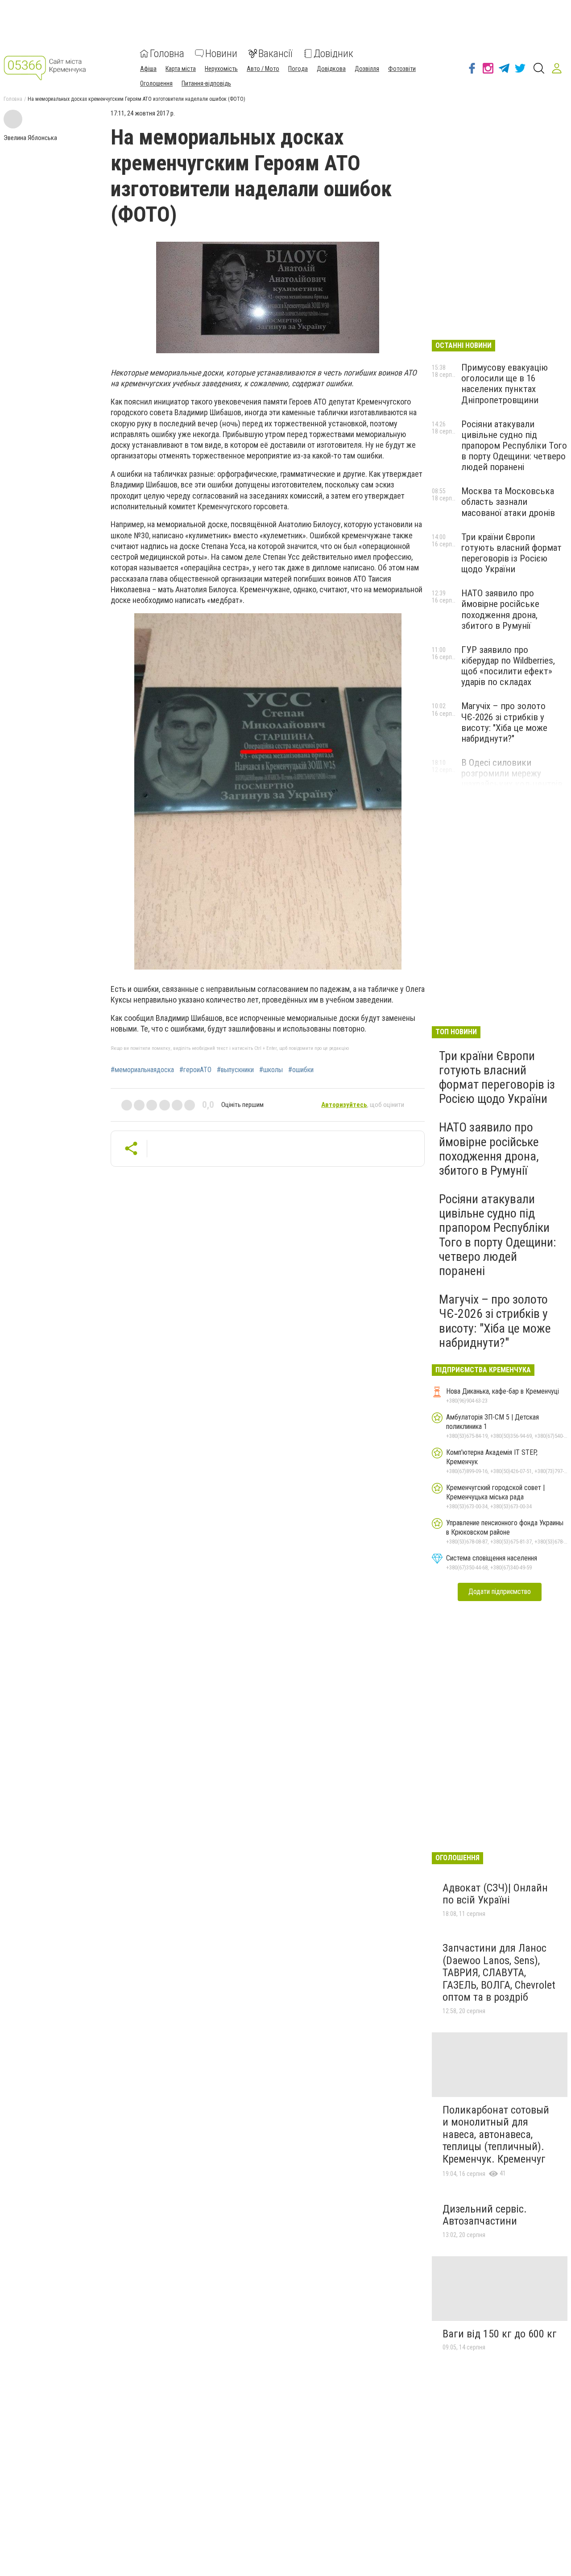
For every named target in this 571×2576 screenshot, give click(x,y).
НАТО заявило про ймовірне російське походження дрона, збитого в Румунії (500, 609)
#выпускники (235, 1070)
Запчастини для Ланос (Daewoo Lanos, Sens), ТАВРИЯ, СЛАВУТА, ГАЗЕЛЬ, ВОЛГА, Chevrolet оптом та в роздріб (499, 1973)
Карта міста (181, 69)
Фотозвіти (402, 69)
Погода (298, 69)
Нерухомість (221, 69)
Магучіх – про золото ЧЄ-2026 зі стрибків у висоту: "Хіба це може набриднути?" (504, 722)
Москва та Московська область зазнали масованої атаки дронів (508, 502)
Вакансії (275, 54)
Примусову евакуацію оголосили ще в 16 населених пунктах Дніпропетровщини (505, 384)
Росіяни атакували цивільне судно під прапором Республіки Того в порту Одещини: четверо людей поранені (514, 446)
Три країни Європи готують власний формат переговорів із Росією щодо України (511, 553)
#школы (271, 1070)
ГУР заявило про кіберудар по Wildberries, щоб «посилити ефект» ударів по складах (508, 666)
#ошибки (301, 1070)
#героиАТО (195, 1070)
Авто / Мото (263, 69)
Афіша (148, 69)
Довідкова (331, 69)
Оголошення (156, 83)
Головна (167, 54)
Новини (221, 54)
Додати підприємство (500, 1591)
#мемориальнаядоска (142, 1070)
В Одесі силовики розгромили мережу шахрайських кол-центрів (512, 773)
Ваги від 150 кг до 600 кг (500, 2334)
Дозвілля (367, 69)
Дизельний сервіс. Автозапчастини (485, 2215)
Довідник (333, 54)
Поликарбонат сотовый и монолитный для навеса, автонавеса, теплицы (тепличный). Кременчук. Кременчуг (496, 2134)
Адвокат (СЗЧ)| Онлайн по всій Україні (495, 1894)
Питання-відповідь (206, 83)
